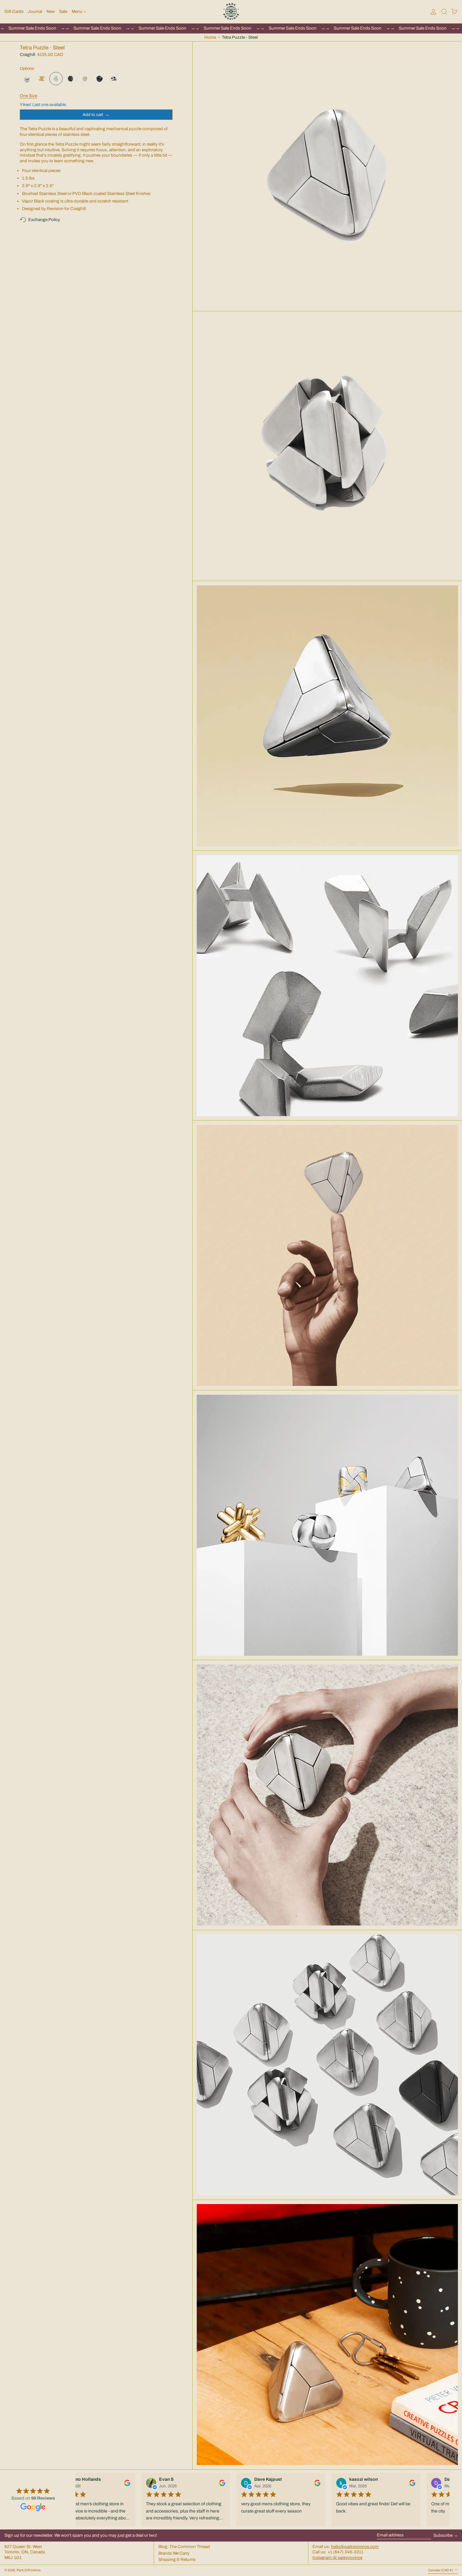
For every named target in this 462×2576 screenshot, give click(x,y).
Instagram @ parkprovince (337, 2558)
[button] (444, 12)
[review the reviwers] (124, 2483)
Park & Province (29, 2570)
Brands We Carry (174, 2553)
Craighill (27, 55)
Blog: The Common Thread (184, 2547)
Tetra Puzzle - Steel (240, 37)
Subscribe (443, 2535)
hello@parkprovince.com (355, 2547)
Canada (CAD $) (441, 2570)
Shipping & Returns (177, 2559)
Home (210, 37)
